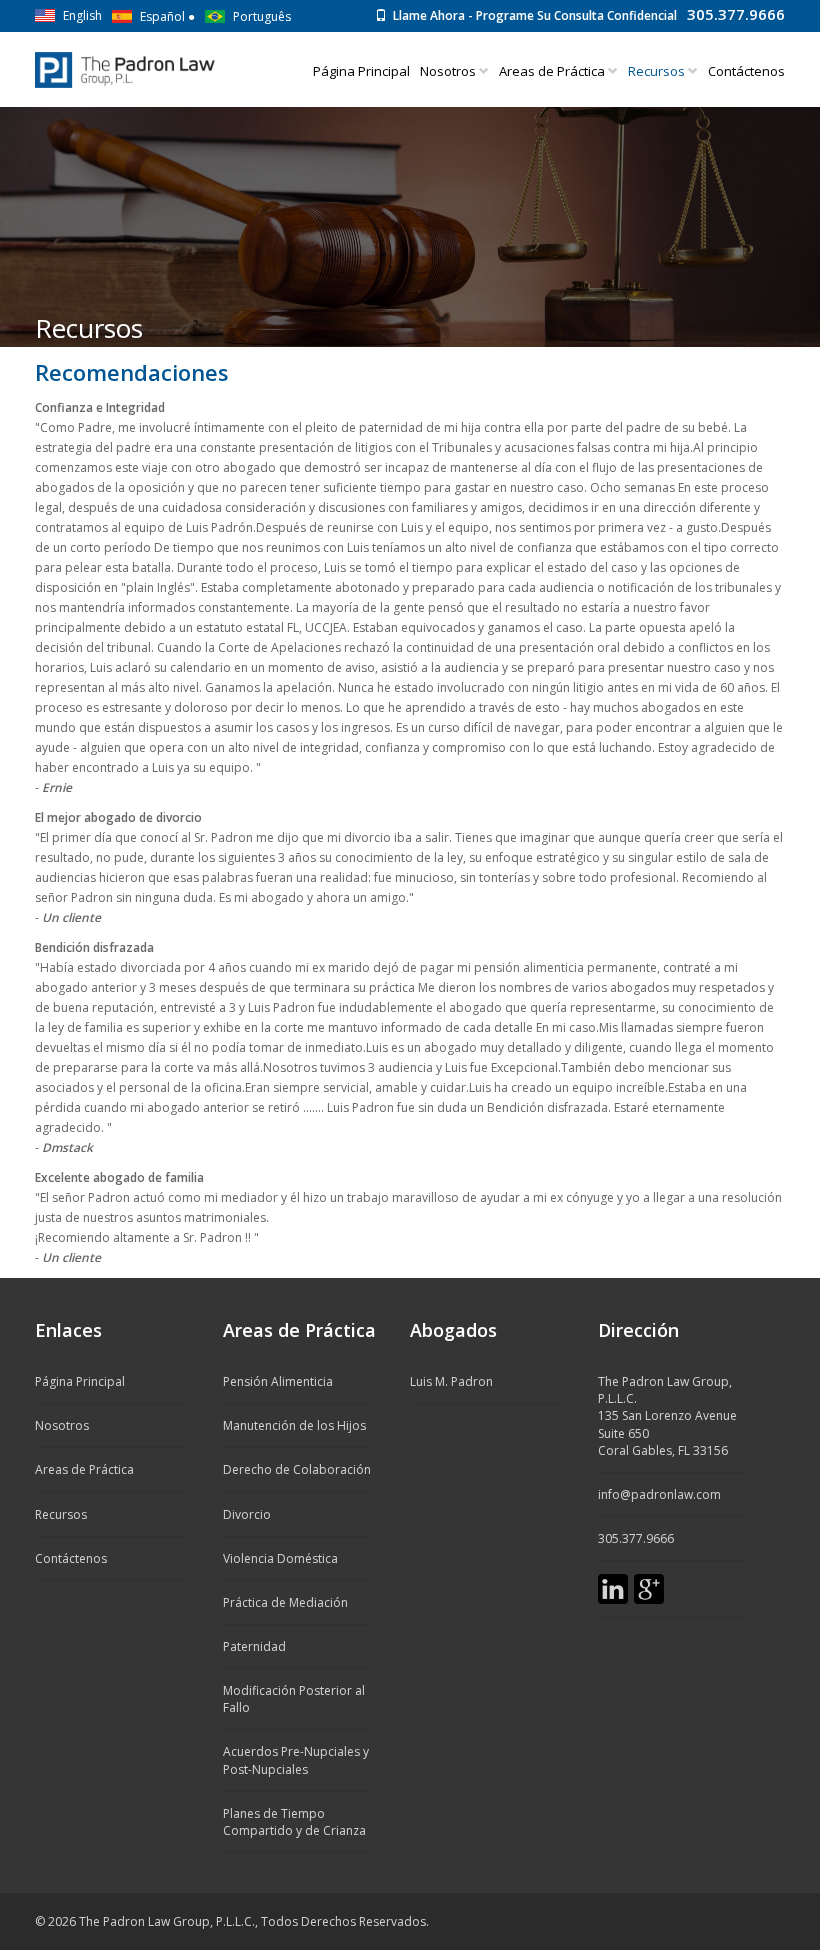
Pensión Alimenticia (278, 1381)
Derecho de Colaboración (297, 1469)
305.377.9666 (736, 14)
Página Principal (361, 71)
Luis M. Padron (451, 1381)
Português (262, 16)
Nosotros (449, 71)
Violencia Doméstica (280, 1558)
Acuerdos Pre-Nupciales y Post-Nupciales (296, 1760)
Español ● (167, 16)
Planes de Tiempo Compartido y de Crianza (294, 1822)
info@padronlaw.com (659, 1494)
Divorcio (247, 1514)
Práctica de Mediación (285, 1602)
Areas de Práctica (553, 71)
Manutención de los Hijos (294, 1425)
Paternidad (254, 1646)
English (82, 15)
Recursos (61, 1514)
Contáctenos (746, 71)
